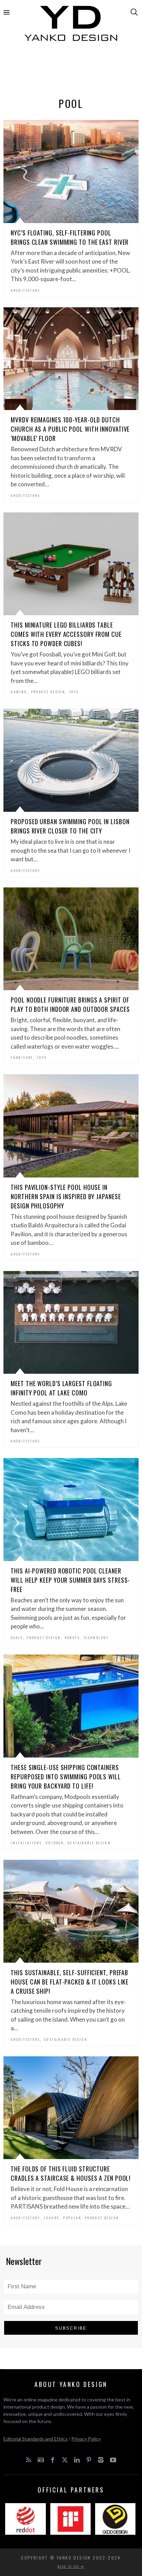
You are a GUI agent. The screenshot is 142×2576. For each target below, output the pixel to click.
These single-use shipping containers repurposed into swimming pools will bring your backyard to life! (66, 1777)
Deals (17, 1638)
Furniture (22, 1057)
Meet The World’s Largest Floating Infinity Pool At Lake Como (61, 1388)
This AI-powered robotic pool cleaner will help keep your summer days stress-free (70, 1580)
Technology (96, 1638)
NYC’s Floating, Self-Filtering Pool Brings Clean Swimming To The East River (70, 237)
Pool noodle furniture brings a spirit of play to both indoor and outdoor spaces (70, 1004)
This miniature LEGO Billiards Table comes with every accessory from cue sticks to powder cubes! (66, 634)
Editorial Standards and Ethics (35, 2439)
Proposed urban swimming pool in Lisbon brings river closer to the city (70, 826)
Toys (74, 692)
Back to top (69, 2566)
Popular (72, 2218)
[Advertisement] (71, 71)
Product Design (48, 692)
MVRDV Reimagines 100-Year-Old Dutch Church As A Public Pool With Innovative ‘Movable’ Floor (70, 429)
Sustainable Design (89, 1843)
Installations (26, 1843)
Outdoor (54, 1843)
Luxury (52, 2218)
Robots (72, 1638)
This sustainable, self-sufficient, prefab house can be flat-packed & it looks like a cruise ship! (70, 1982)
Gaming (19, 692)
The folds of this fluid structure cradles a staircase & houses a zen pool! (71, 2173)
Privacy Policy (86, 2439)
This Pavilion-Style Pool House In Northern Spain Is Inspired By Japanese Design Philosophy (66, 1196)
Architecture (25, 290)
